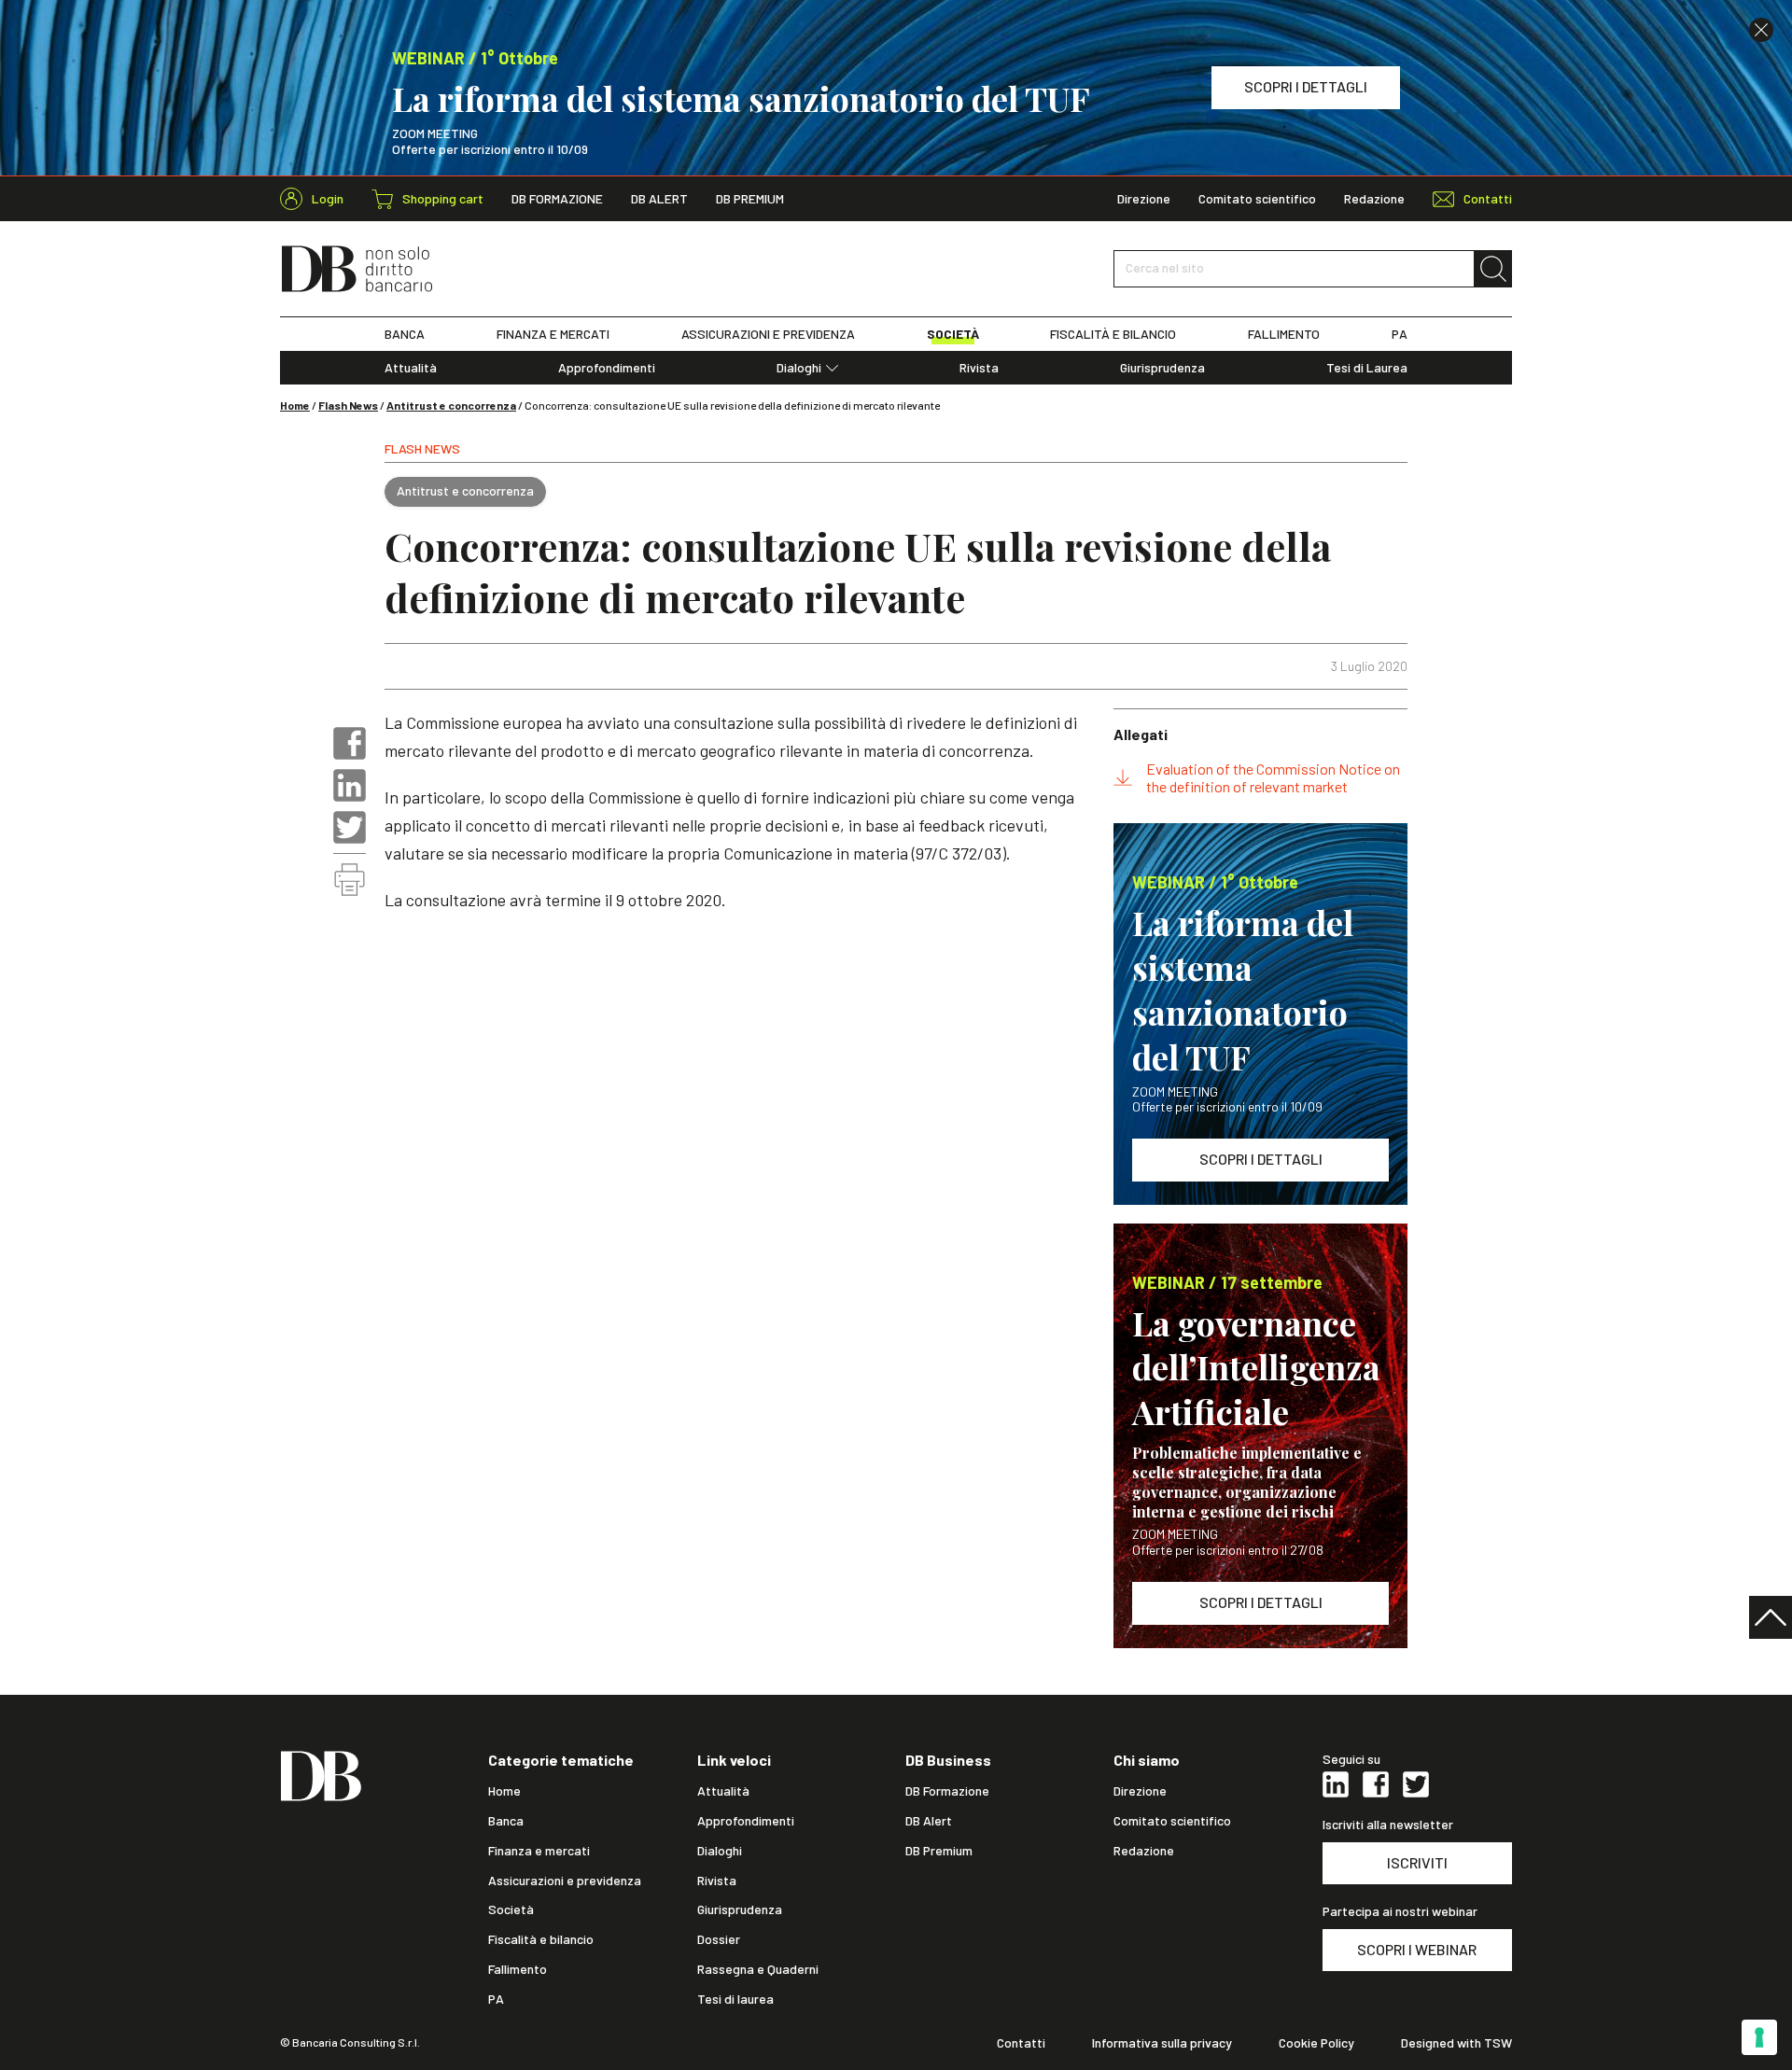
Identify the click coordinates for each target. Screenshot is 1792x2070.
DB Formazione (557, 199)
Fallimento (518, 1969)
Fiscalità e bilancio (541, 1939)
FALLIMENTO (1284, 334)
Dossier (719, 1939)
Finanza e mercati (539, 1851)
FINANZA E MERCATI (553, 334)
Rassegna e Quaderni (758, 1969)
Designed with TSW (1456, 2043)
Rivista (979, 368)
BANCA (405, 334)
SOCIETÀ (953, 334)
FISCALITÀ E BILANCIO (1113, 334)
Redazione (1374, 199)
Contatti (1021, 2043)
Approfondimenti (607, 368)
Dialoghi (799, 368)
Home (295, 405)
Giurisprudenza (1162, 368)
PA (1400, 334)
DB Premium (750, 199)
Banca (506, 1821)
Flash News (348, 405)
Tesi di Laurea (1367, 368)
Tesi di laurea (735, 1999)
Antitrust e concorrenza (451, 405)
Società (511, 1909)
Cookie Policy (1316, 2043)
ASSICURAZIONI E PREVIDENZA (768, 334)
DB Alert (659, 199)
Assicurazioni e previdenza (565, 1881)
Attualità (411, 368)
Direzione (1144, 199)
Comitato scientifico (1257, 199)
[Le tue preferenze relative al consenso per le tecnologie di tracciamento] (1759, 2037)
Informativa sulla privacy (1162, 2043)
